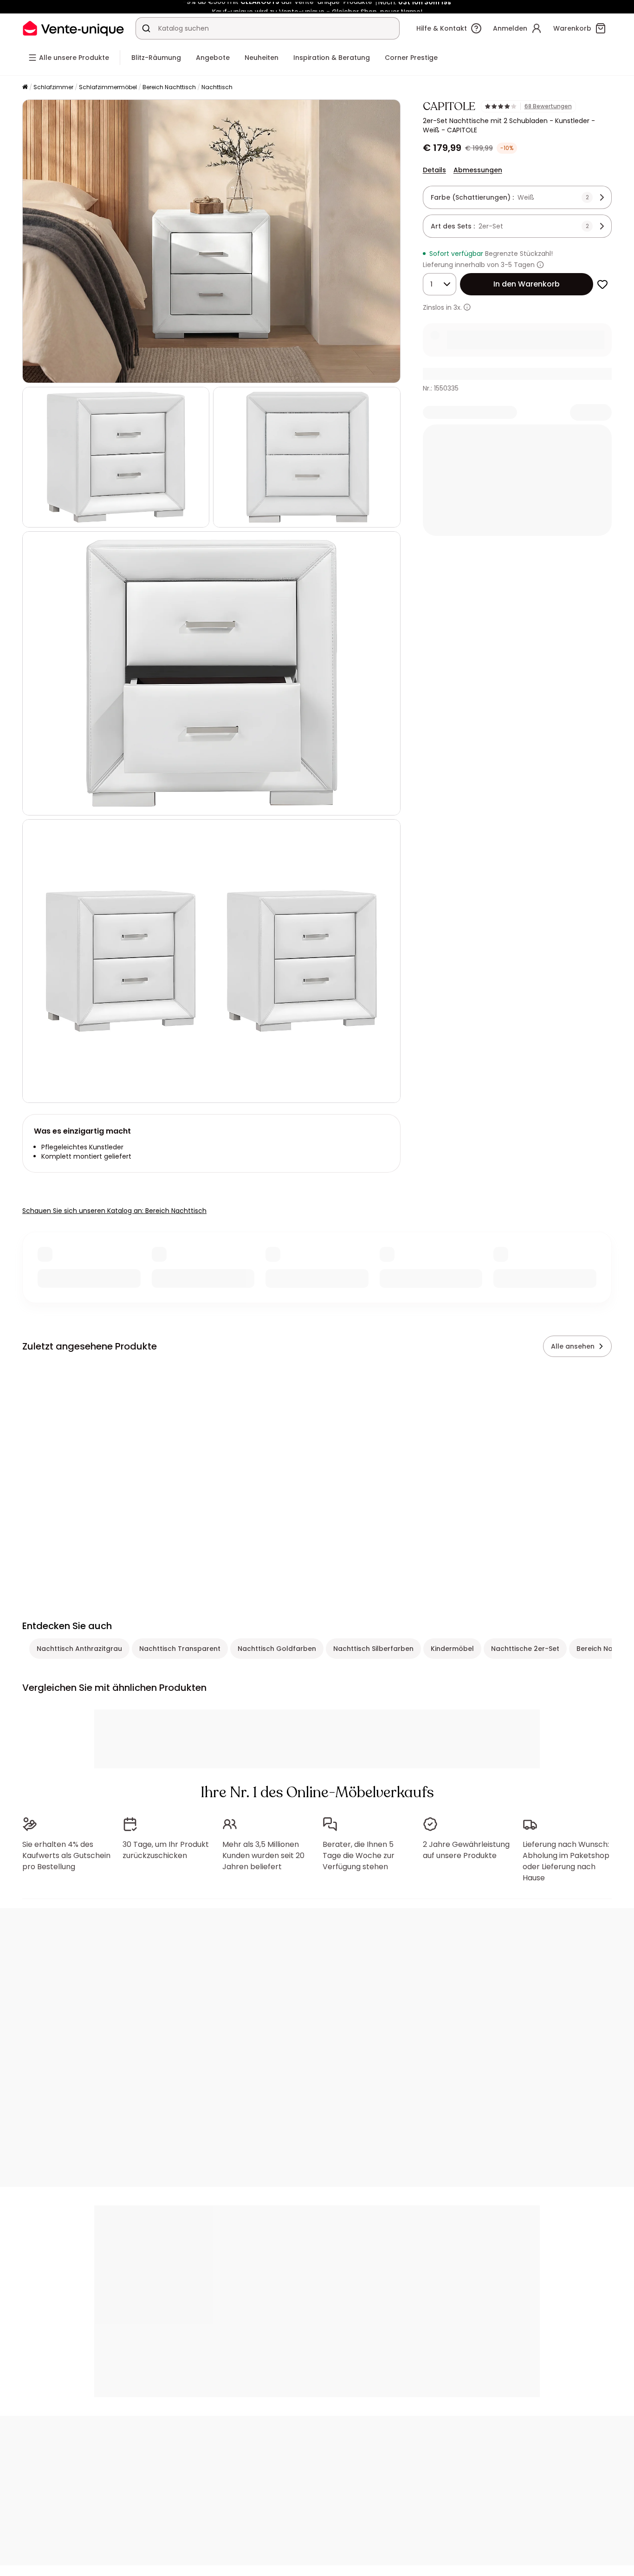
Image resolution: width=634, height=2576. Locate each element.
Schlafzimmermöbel (108, 87)
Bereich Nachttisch (169, 87)
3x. (458, 307)
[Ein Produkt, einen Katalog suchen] (146, 28)
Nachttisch (217, 87)
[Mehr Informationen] (540, 265)
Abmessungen (478, 170)
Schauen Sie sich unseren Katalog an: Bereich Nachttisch (114, 1211)
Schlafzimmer (53, 87)
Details (434, 170)
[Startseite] (25, 88)
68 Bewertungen (548, 106)
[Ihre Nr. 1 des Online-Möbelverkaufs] (73, 28)
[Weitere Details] (467, 307)
